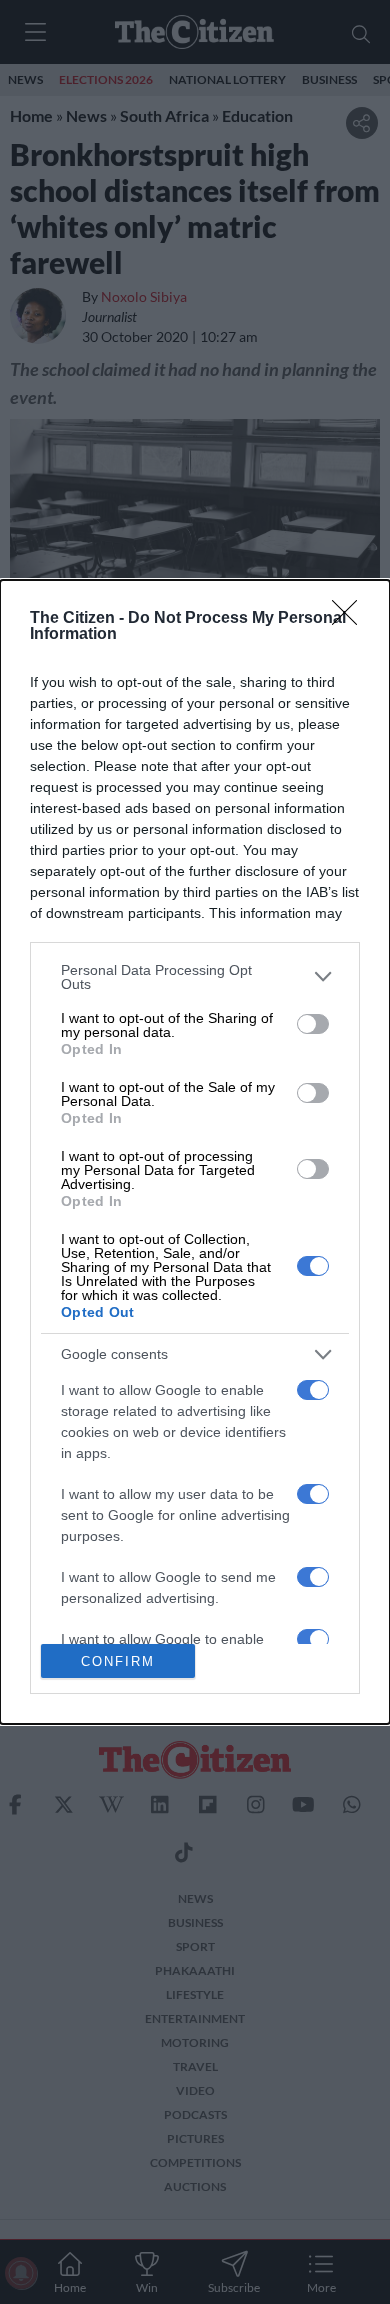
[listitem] (195, 977)
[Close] (351, 619)
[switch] (313, 1024)
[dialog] (195, 1152)
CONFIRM (118, 1661)
